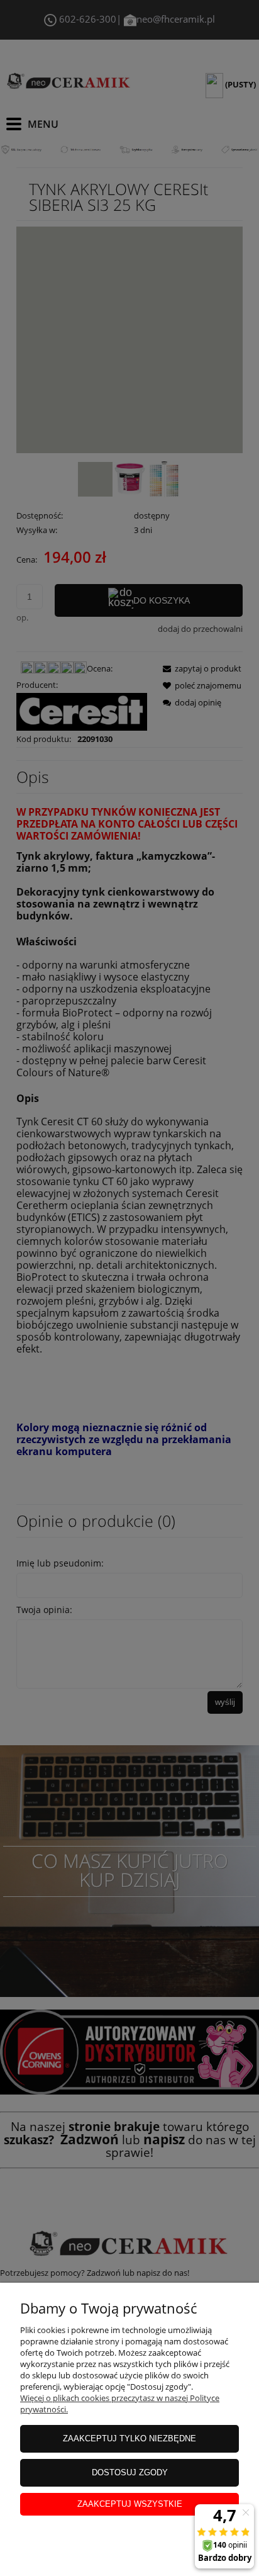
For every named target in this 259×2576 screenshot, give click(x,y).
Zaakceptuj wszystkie (130, 2504)
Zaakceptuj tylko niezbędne (129, 2438)
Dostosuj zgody (130, 2472)
